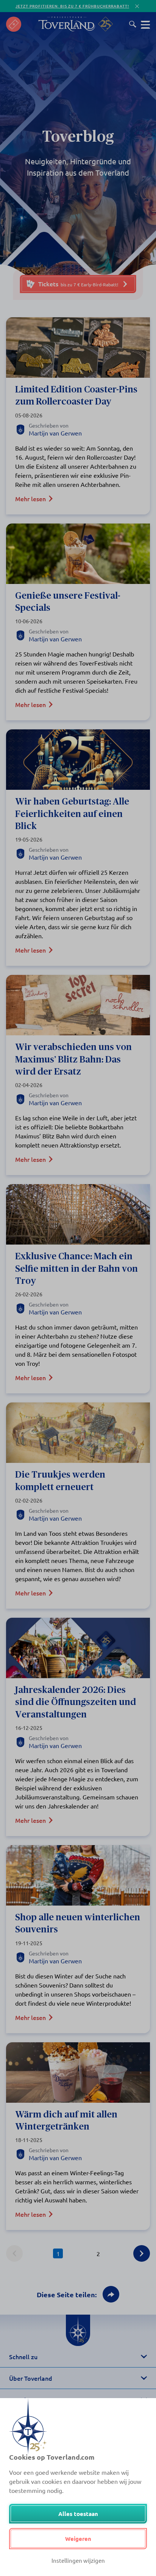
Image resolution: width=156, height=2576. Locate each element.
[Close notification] (137, 6)
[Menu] (145, 24)
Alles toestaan (78, 2514)
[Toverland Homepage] (67, 24)
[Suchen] (133, 24)
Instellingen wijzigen (78, 2560)
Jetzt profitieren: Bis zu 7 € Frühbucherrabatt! (72, 6)
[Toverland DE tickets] (14, 24)
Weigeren (78, 2539)
